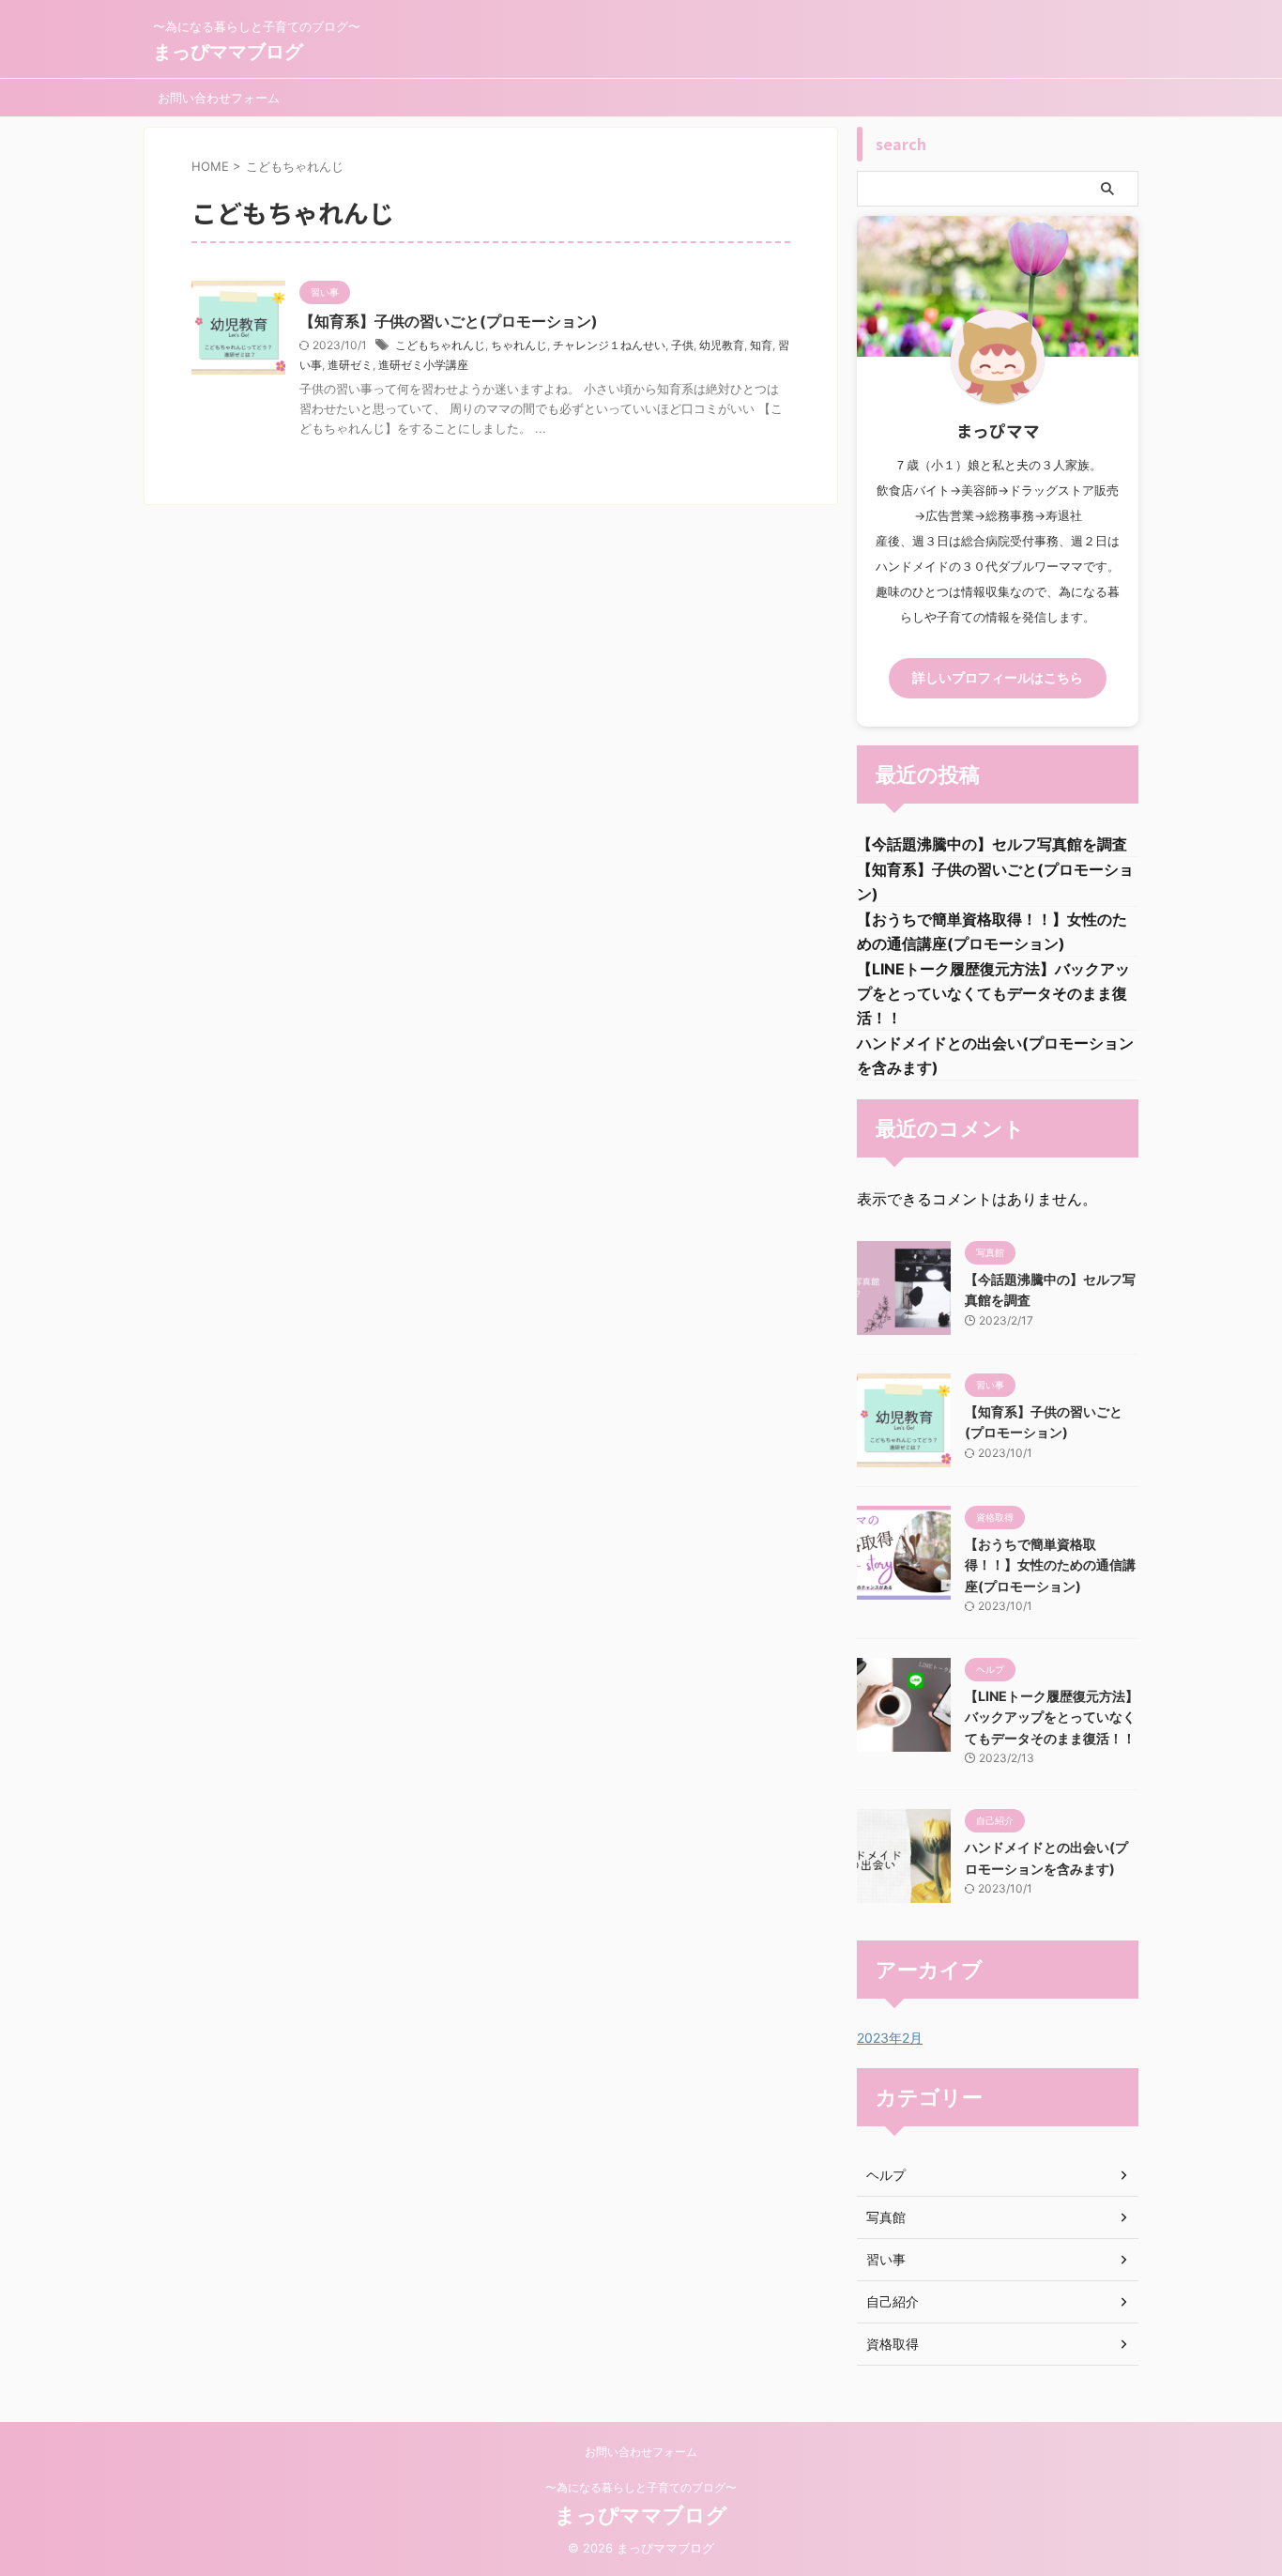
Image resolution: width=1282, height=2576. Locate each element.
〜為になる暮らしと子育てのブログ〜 (641, 2487)
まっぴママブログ (228, 52)
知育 (761, 345)
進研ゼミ (350, 365)
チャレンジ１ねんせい (609, 345)
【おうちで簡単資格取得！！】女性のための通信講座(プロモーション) (1050, 1565)
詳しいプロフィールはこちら (998, 678)
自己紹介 (893, 2301)
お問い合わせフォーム (219, 98)
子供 (682, 345)
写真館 (886, 2217)
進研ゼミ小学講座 (423, 365)
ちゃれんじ (519, 345)
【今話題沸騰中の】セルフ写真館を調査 (992, 844)
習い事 (886, 2259)
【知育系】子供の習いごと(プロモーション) (449, 321)
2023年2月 (890, 2038)
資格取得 (893, 2344)
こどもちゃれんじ (440, 345)
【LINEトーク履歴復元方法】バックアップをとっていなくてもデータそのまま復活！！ (993, 993)
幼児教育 (722, 345)
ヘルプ (886, 2175)
